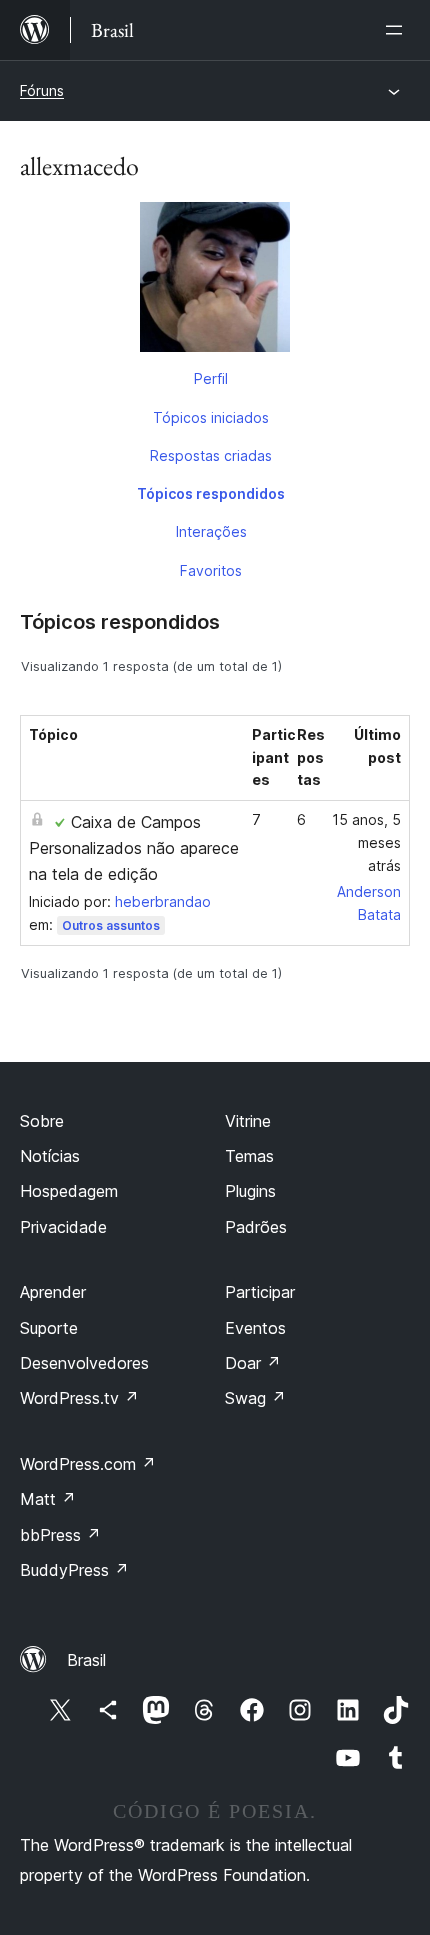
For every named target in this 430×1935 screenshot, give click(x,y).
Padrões (256, 1227)
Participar (260, 1292)
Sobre (42, 1121)
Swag (255, 1398)
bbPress (60, 1535)
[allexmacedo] (215, 281)
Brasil (86, 1660)
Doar (253, 1363)
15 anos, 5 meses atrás (366, 842)
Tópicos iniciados (211, 417)
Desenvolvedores (84, 1363)
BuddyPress (74, 1570)
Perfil (211, 378)
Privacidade (63, 1227)
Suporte (49, 1328)
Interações (211, 531)
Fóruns (42, 90)
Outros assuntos (111, 925)
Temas (249, 1156)
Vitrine (248, 1121)
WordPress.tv (79, 1398)
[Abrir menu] (398, 30)
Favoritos (211, 570)
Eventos (255, 1328)
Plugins (250, 1191)
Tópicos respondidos (211, 493)
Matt (48, 1499)
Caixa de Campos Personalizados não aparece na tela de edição (134, 848)
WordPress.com (88, 1464)
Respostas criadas (211, 455)
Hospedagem (69, 1191)
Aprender (53, 1292)
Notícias (50, 1156)
